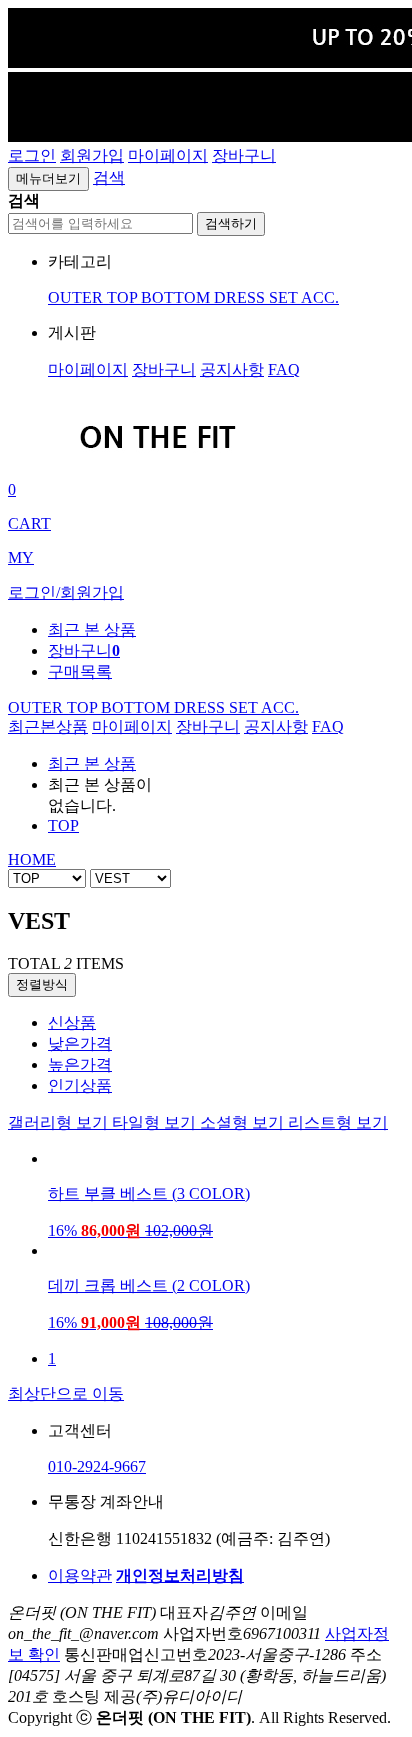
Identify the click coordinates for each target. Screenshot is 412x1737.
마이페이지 (168, 155)
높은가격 (80, 1064)
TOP (124, 297)
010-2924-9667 (97, 1466)
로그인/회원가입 (66, 592)
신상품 (72, 1022)
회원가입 (92, 155)
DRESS (241, 297)
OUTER (77, 297)
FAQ (284, 369)
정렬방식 (42, 984)
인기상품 (80, 1085)
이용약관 (80, 1575)
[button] (109, 177)
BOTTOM (177, 297)
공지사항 (232, 369)
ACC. (320, 297)
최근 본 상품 (92, 763)
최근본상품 (48, 726)
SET (285, 297)
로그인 (32, 155)
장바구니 (244, 155)
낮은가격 (80, 1043)
